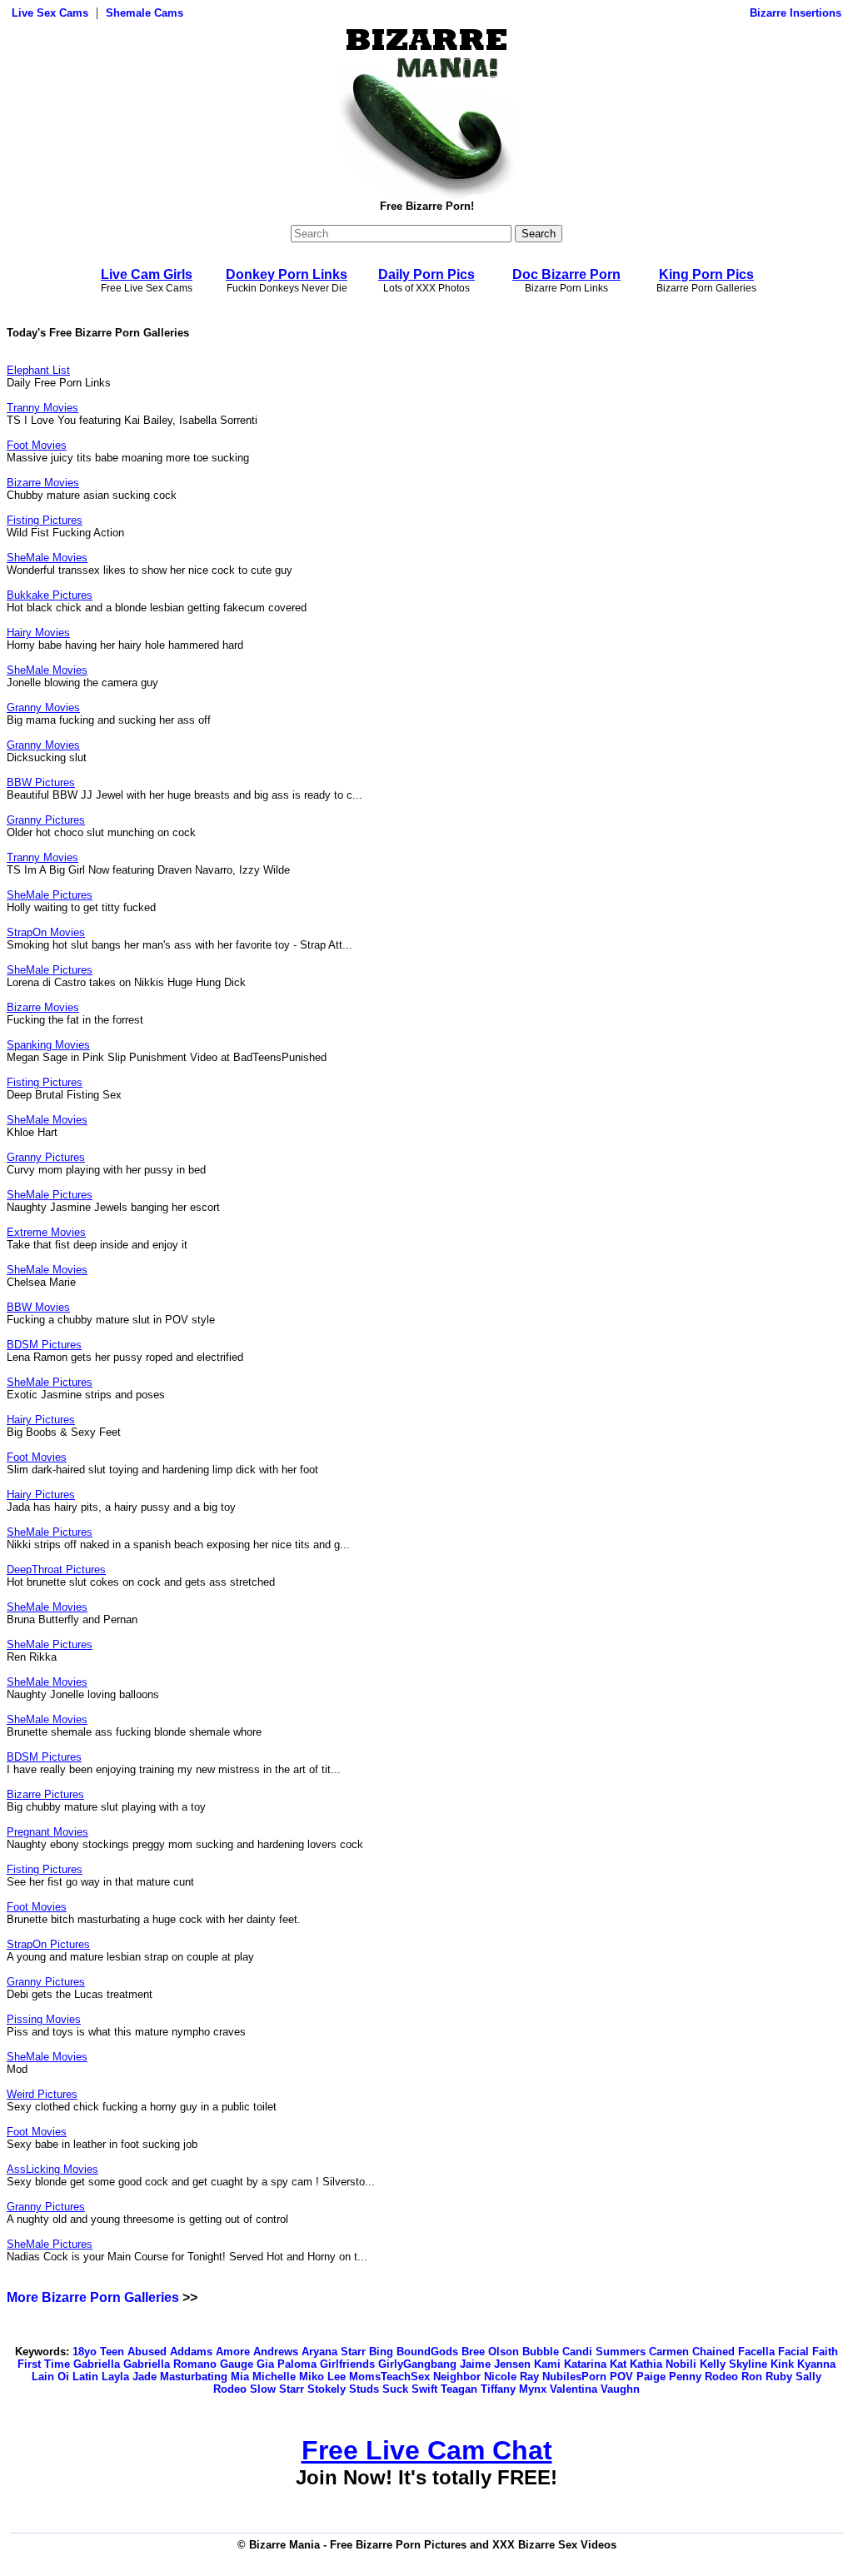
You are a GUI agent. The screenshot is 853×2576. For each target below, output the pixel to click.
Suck (395, 2389)
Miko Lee (322, 2377)
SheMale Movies (47, 558)
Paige (651, 2377)
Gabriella (97, 2364)
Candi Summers (604, 2352)
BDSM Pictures (44, 1345)
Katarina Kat (595, 2364)
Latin (85, 2377)
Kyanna (816, 2364)
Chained (713, 2352)
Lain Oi (50, 2377)
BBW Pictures (41, 782)
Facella (756, 2352)
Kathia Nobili (663, 2364)
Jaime (475, 2364)
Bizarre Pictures (45, 1794)
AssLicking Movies (52, 2169)
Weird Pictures (42, 2094)
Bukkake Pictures (50, 595)
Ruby (779, 2377)
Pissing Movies (44, 2019)
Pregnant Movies (47, 1832)
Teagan (459, 2389)
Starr (292, 2389)
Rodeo (721, 2377)
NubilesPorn (574, 2377)
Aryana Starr (334, 2352)
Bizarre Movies (43, 483)
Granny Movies (43, 708)
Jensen (512, 2364)
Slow (263, 2389)
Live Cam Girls (147, 274)
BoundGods (427, 2352)
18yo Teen (98, 2352)
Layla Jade (129, 2377)
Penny (685, 2377)
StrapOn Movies (46, 932)
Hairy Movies (38, 633)
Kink (782, 2364)
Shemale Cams (145, 13)
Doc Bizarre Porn (566, 274)
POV (621, 2377)
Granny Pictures (46, 820)
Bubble (541, 2352)
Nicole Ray (511, 2377)
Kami (547, 2364)
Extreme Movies (46, 1232)
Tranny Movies (42, 408)
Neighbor (457, 2377)
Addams (191, 2352)
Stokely (327, 2389)
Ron (752, 2377)
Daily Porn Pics (426, 274)
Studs (364, 2389)
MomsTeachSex (389, 2377)
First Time (44, 2364)
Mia (240, 2377)
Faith (825, 2352)
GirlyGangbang (417, 2364)
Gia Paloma (287, 2364)
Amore (233, 2352)
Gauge (237, 2364)
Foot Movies (37, 445)
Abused (147, 2352)
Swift (424, 2389)
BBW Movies (38, 1307)
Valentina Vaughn (595, 2389)
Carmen (669, 2352)
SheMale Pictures (50, 895)
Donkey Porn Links (287, 274)
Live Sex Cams (50, 13)
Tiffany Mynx (514, 2389)
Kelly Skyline (733, 2364)
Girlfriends (347, 2364)
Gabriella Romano (170, 2364)
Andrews (276, 2352)
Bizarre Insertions (796, 13)
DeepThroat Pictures (56, 1570)
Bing (381, 2352)
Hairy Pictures (41, 1420)
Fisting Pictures (45, 520)
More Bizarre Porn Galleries (93, 2297)
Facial (793, 2352)
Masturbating (194, 2377)
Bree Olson (490, 2352)
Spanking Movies (48, 1045)
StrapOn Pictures (48, 1944)
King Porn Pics (706, 274)
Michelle (274, 2377)
